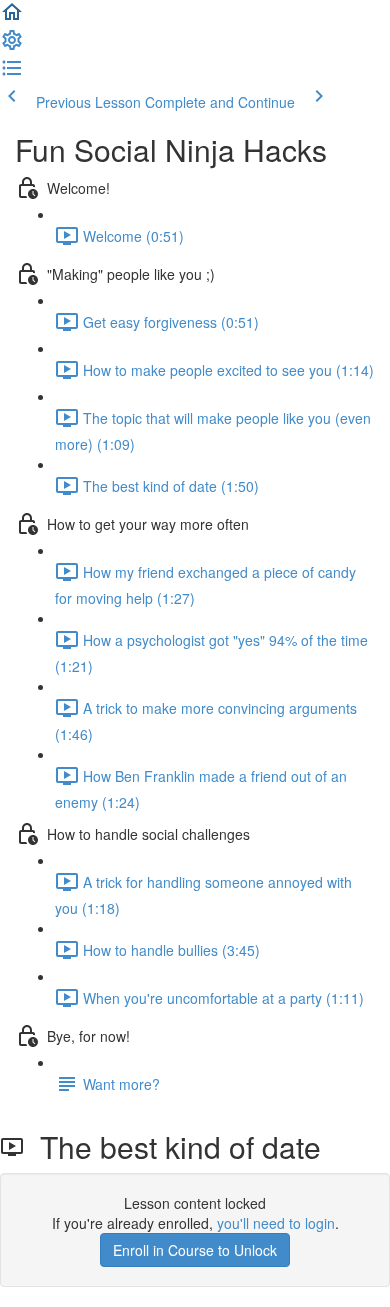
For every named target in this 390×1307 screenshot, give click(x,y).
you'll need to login (276, 1223)
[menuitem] (12, 46)
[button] (12, 18)
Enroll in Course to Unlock (195, 1250)
